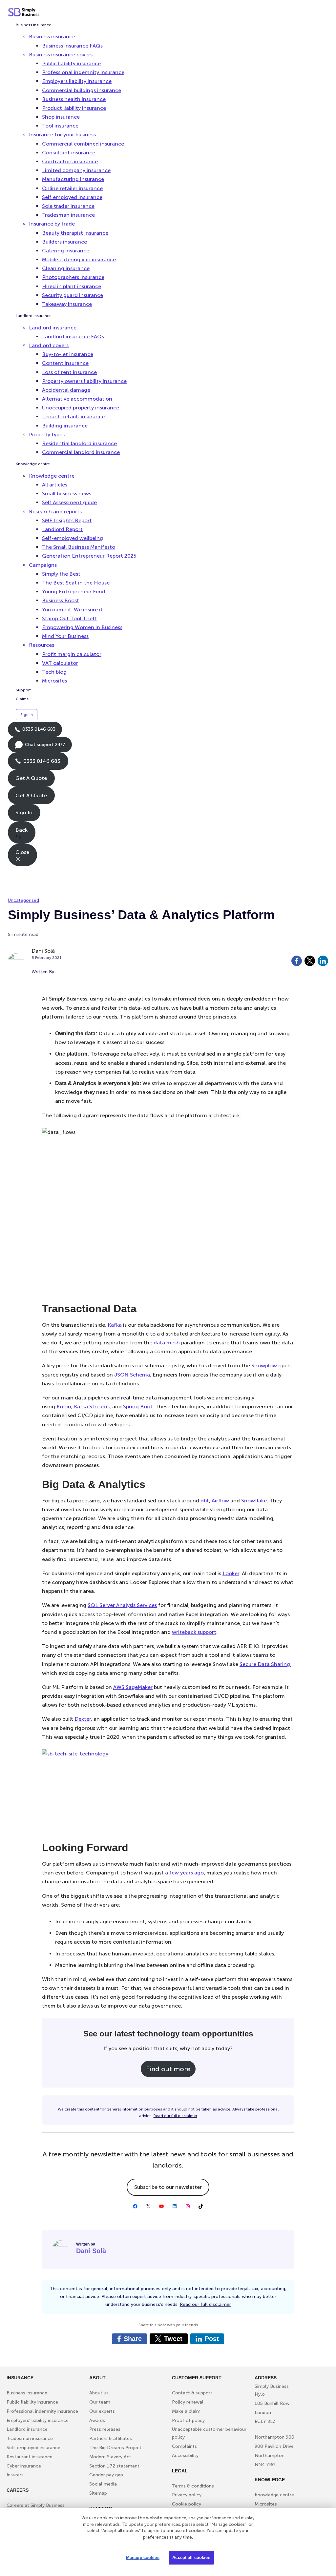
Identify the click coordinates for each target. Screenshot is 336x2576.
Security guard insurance (73, 295)
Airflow (220, 1501)
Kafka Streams (92, 1407)
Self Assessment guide (69, 502)
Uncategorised (23, 900)
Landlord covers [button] (49, 345)
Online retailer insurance (72, 188)
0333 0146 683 (35, 732)
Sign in (27, 715)
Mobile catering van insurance (79, 259)
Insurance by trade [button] (52, 224)
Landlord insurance (34, 316)
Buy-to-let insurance (68, 354)
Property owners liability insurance (84, 381)
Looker (231, 1573)
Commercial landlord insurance (81, 452)
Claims (22, 699)
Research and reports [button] (55, 512)
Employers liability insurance (77, 81)
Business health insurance (74, 99)
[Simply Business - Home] (25, 12)
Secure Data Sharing (265, 1664)
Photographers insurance (73, 277)
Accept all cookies (191, 2557)
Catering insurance (66, 251)
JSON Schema (132, 1375)
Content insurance (65, 363)
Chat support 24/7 (40, 747)
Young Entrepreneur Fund (74, 592)
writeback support (194, 1632)
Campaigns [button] (43, 565)
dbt (205, 1501)
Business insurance (33, 25)
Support (23, 690)
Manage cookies (143, 2557)
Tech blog (54, 672)
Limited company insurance (76, 170)
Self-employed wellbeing (73, 538)
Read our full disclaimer (175, 2116)
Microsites (54, 681)
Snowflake (254, 1501)
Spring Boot (138, 1407)
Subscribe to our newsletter (168, 2187)
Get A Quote (31, 778)
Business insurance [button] (52, 37)
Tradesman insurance (68, 215)
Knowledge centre (33, 464)
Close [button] (22, 852)
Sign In (24, 812)
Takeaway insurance (67, 304)
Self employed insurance (72, 197)
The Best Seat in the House (76, 583)
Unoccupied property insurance (81, 408)
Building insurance (65, 426)
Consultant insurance (69, 153)
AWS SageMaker (133, 1687)
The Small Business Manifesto (79, 547)
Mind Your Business (65, 636)
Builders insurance (64, 242)
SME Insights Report (67, 520)
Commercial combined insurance (83, 144)
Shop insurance (61, 117)
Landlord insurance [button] (53, 328)
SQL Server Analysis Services (122, 1605)
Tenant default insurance (73, 416)
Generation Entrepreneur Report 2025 (89, 556)
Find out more (168, 2069)
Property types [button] (47, 435)
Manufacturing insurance (73, 179)
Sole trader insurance (68, 206)
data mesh (167, 1343)
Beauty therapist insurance (75, 233)
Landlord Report (62, 529)
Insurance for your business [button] (62, 135)
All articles (55, 485)
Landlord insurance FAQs (73, 337)
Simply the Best (61, 574)
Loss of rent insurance (69, 372)
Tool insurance (60, 126)
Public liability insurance (71, 63)
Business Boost (61, 600)
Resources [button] (42, 645)
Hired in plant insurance (72, 286)
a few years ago (184, 1873)
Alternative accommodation (77, 399)
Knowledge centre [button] (52, 476)
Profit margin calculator (72, 654)
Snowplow (264, 1366)
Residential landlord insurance (79, 443)
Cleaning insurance (66, 268)
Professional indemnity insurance (83, 72)
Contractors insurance (70, 161)
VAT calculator (60, 663)
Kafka (115, 1325)
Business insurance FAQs (72, 46)
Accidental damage (66, 390)
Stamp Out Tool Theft (70, 618)
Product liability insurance (74, 108)
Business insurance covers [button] (61, 55)
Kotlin (64, 1407)
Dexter (83, 1719)
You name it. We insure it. (73, 610)
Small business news (67, 494)
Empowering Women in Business (82, 627)
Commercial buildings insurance (82, 90)
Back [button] (21, 830)
